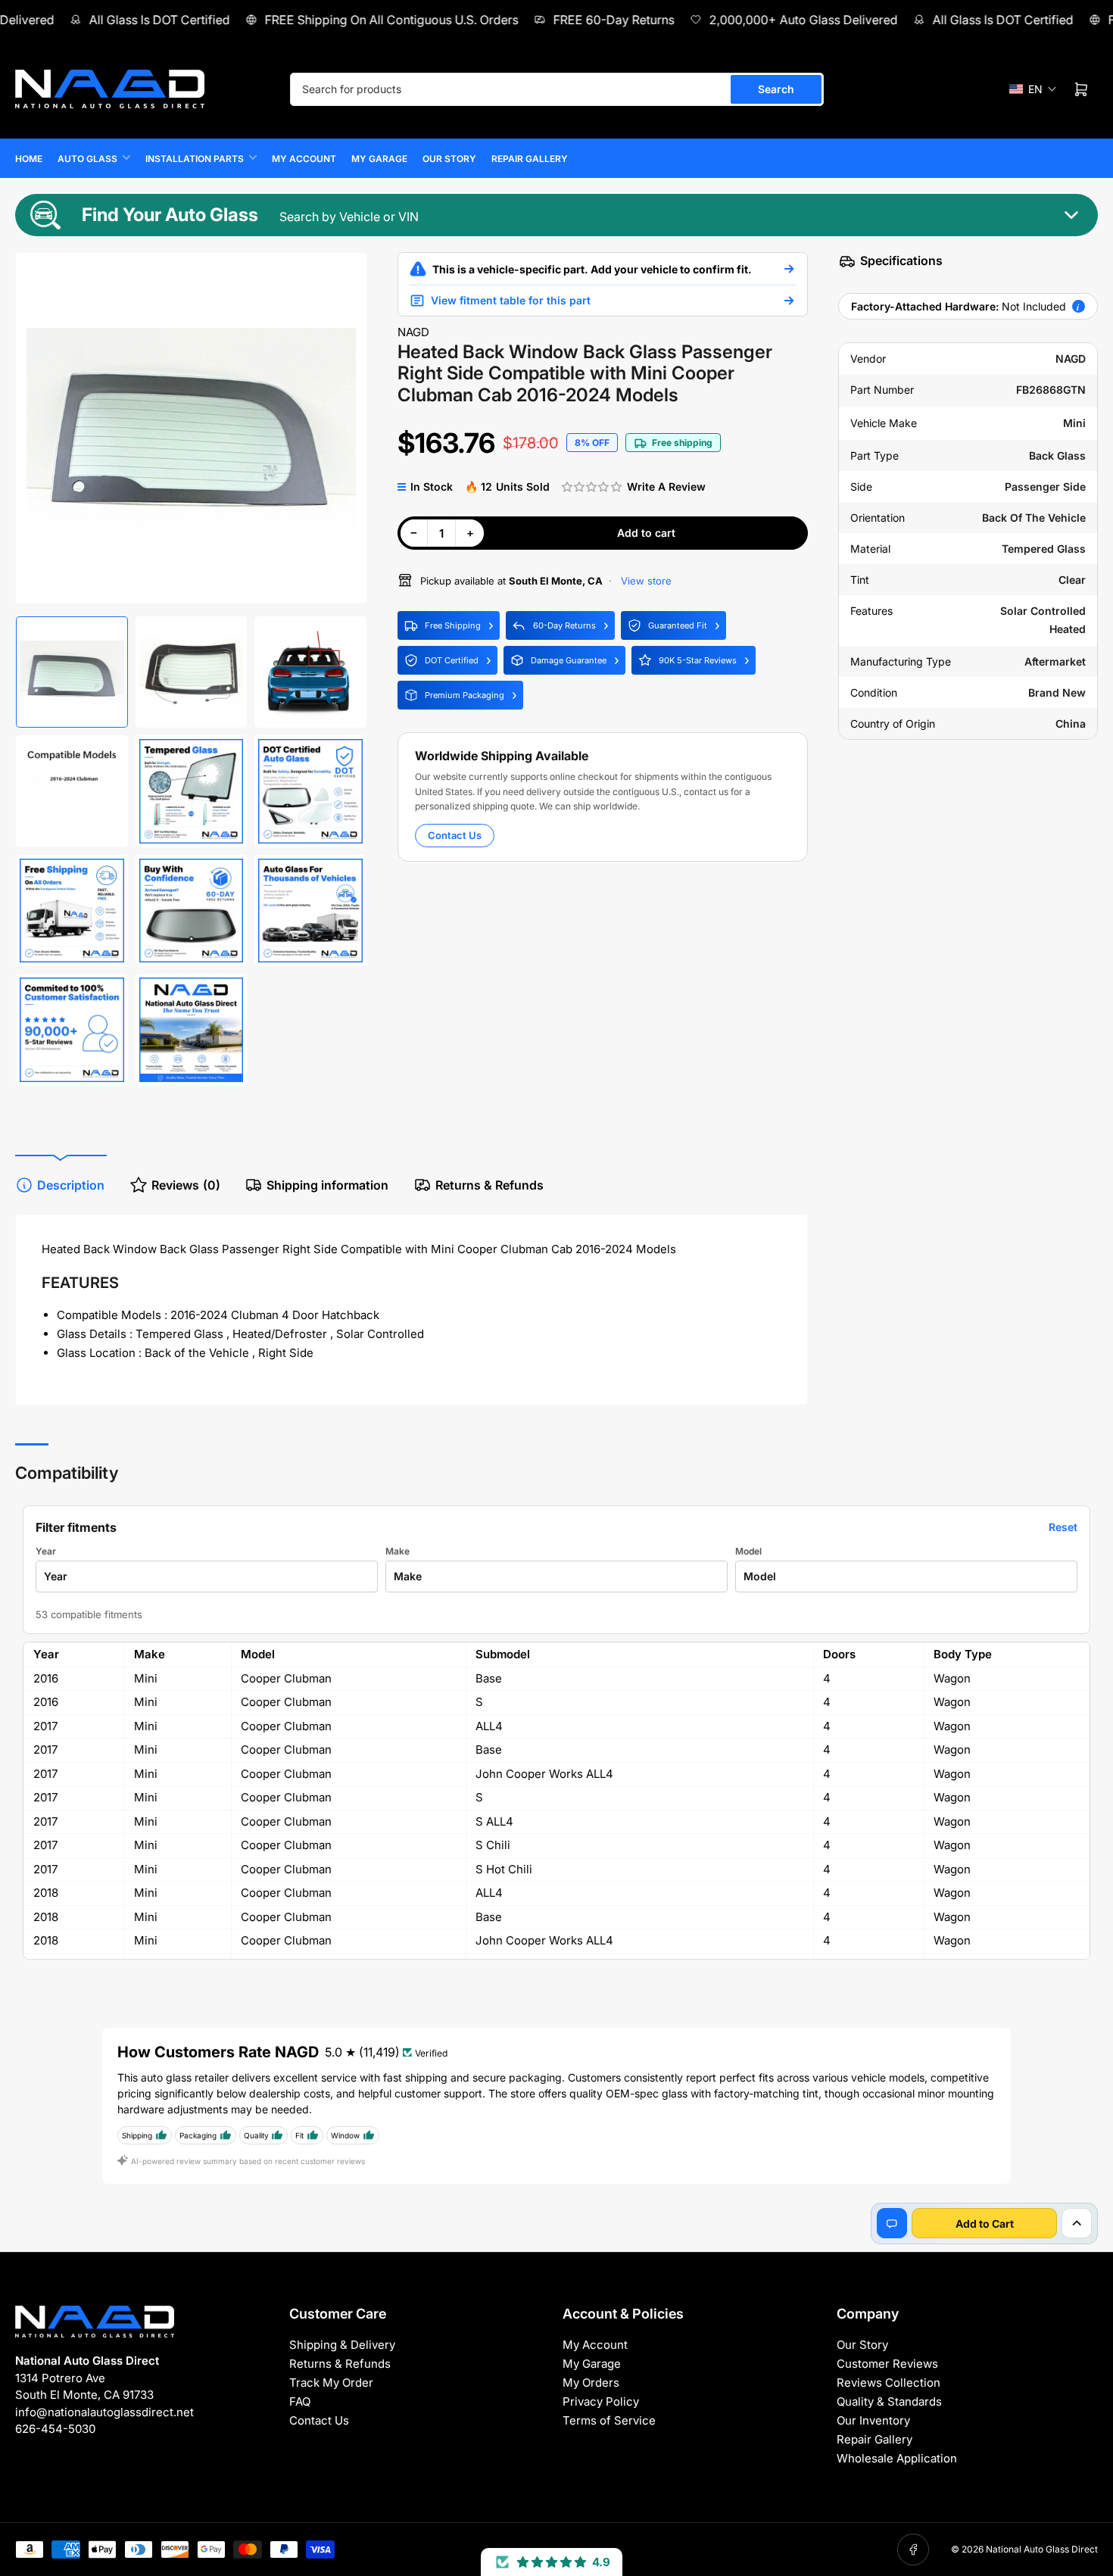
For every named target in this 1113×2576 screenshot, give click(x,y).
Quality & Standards (889, 2401)
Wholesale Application (897, 2458)
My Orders (591, 2383)
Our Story (449, 159)
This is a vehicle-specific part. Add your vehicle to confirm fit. (592, 269)
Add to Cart (985, 2224)
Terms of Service (609, 2420)
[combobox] (557, 89)
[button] (1033, 89)
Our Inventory (873, 2420)
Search (776, 89)
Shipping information (327, 1185)
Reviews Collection (889, 2383)
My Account (304, 159)
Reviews (186, 1185)
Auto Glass (87, 159)
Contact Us (455, 835)
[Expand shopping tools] (1077, 2223)
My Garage (379, 159)
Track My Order (331, 2383)
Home (29, 159)
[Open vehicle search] (789, 269)
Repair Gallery (530, 159)
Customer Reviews (887, 2364)
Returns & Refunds (489, 1185)
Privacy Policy (601, 2401)
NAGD (413, 332)
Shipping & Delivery (342, 2345)
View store (645, 581)
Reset (1063, 1527)
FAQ (300, 2401)
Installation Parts (195, 159)
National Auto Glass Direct (1042, 2549)
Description (71, 1185)
